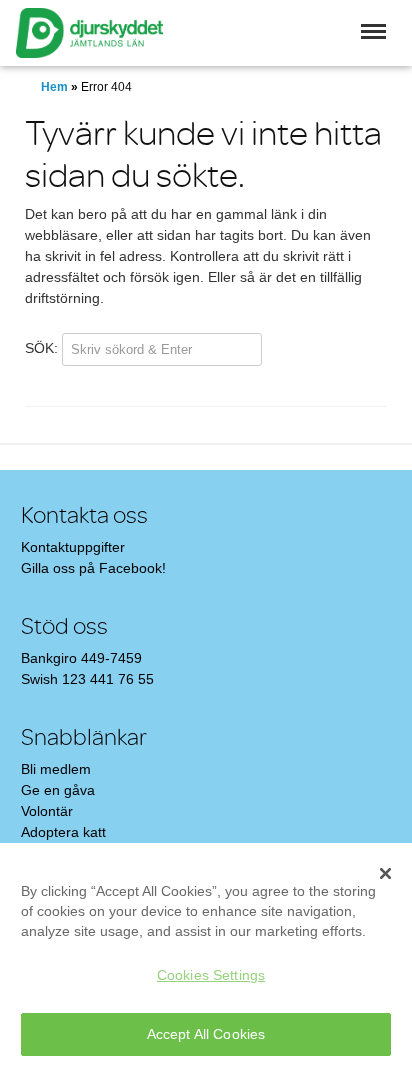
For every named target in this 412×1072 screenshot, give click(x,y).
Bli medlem (56, 769)
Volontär (47, 811)
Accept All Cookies (206, 1034)
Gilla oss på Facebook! (93, 568)
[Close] (386, 873)
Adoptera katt (63, 832)
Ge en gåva (58, 790)
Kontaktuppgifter (73, 547)
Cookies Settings (211, 975)
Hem (54, 87)
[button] (373, 31)
